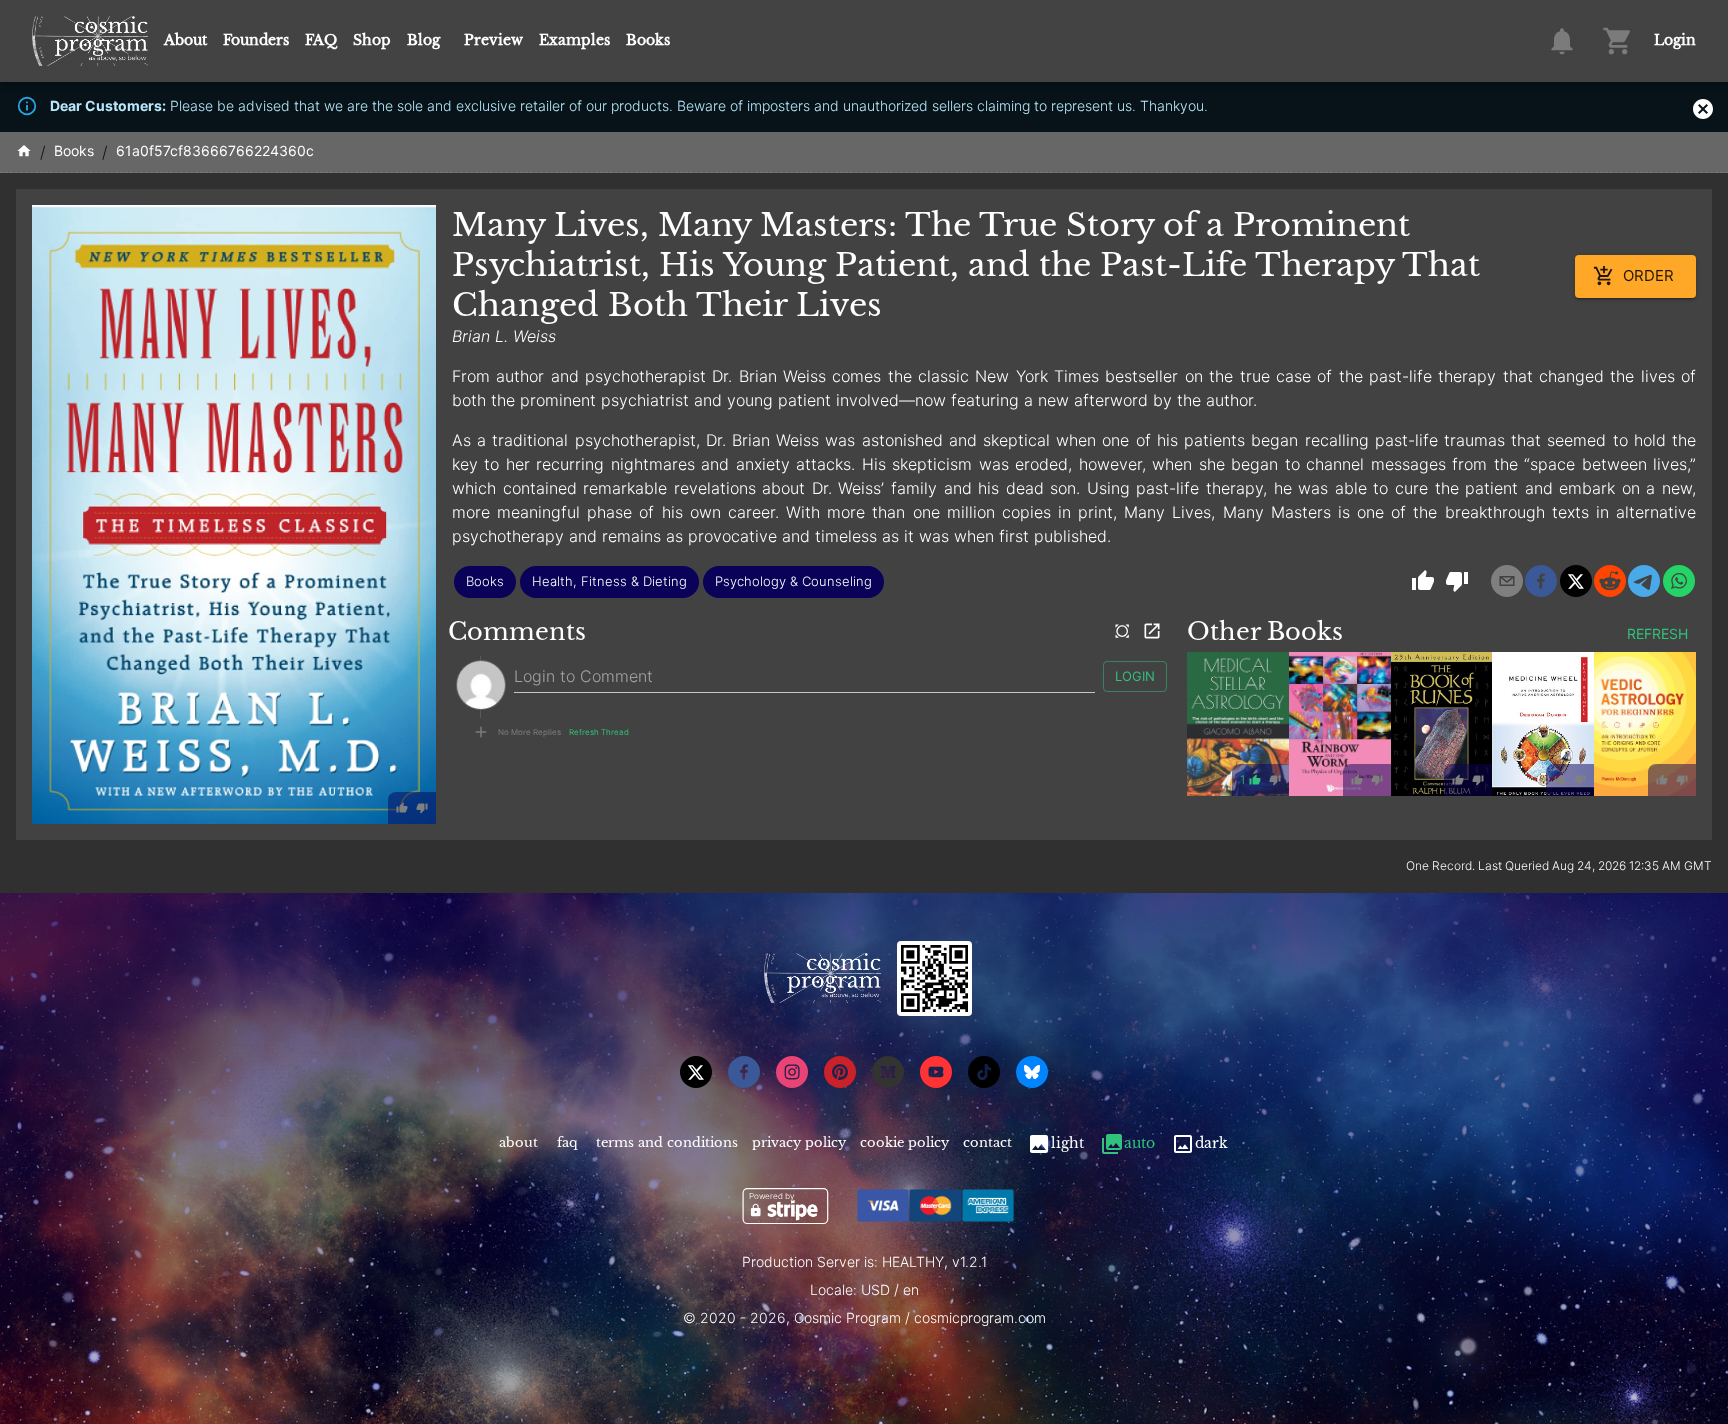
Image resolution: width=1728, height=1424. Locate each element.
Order (1648, 275)
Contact (987, 1142)
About (185, 40)
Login (1675, 40)
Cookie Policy (904, 1142)
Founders (256, 40)
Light (1067, 1143)
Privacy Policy (799, 1142)
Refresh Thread (599, 732)
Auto (1139, 1143)
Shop (372, 40)
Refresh (1657, 633)
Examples (574, 40)
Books (648, 40)
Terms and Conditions (667, 1142)
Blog (423, 40)
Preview (493, 40)
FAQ (321, 40)
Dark (1211, 1143)
